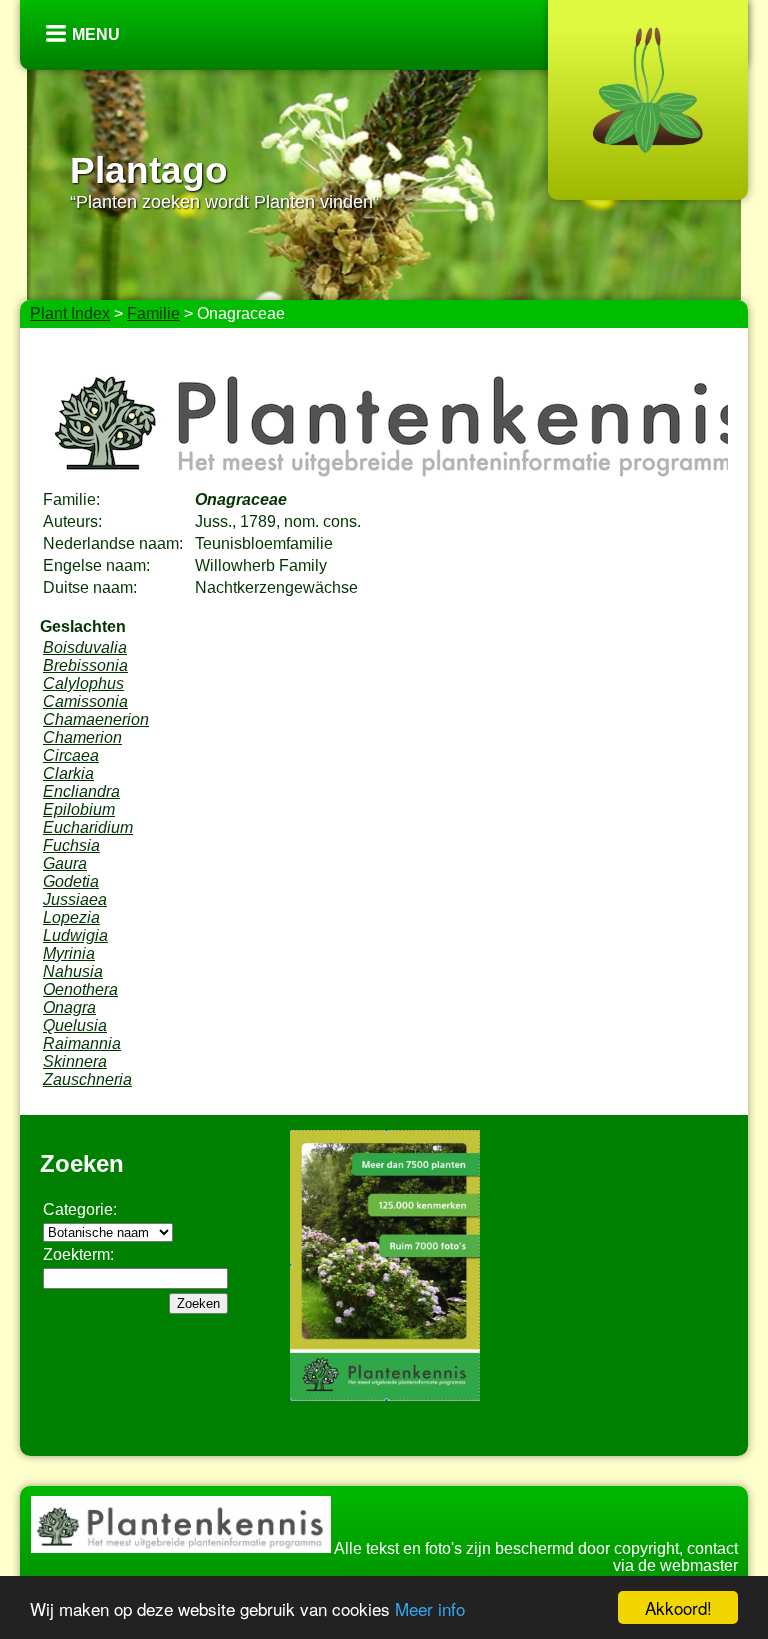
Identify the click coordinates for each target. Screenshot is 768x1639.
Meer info (430, 1608)
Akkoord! (678, 1607)
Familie (153, 313)
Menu (96, 34)
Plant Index (70, 313)
